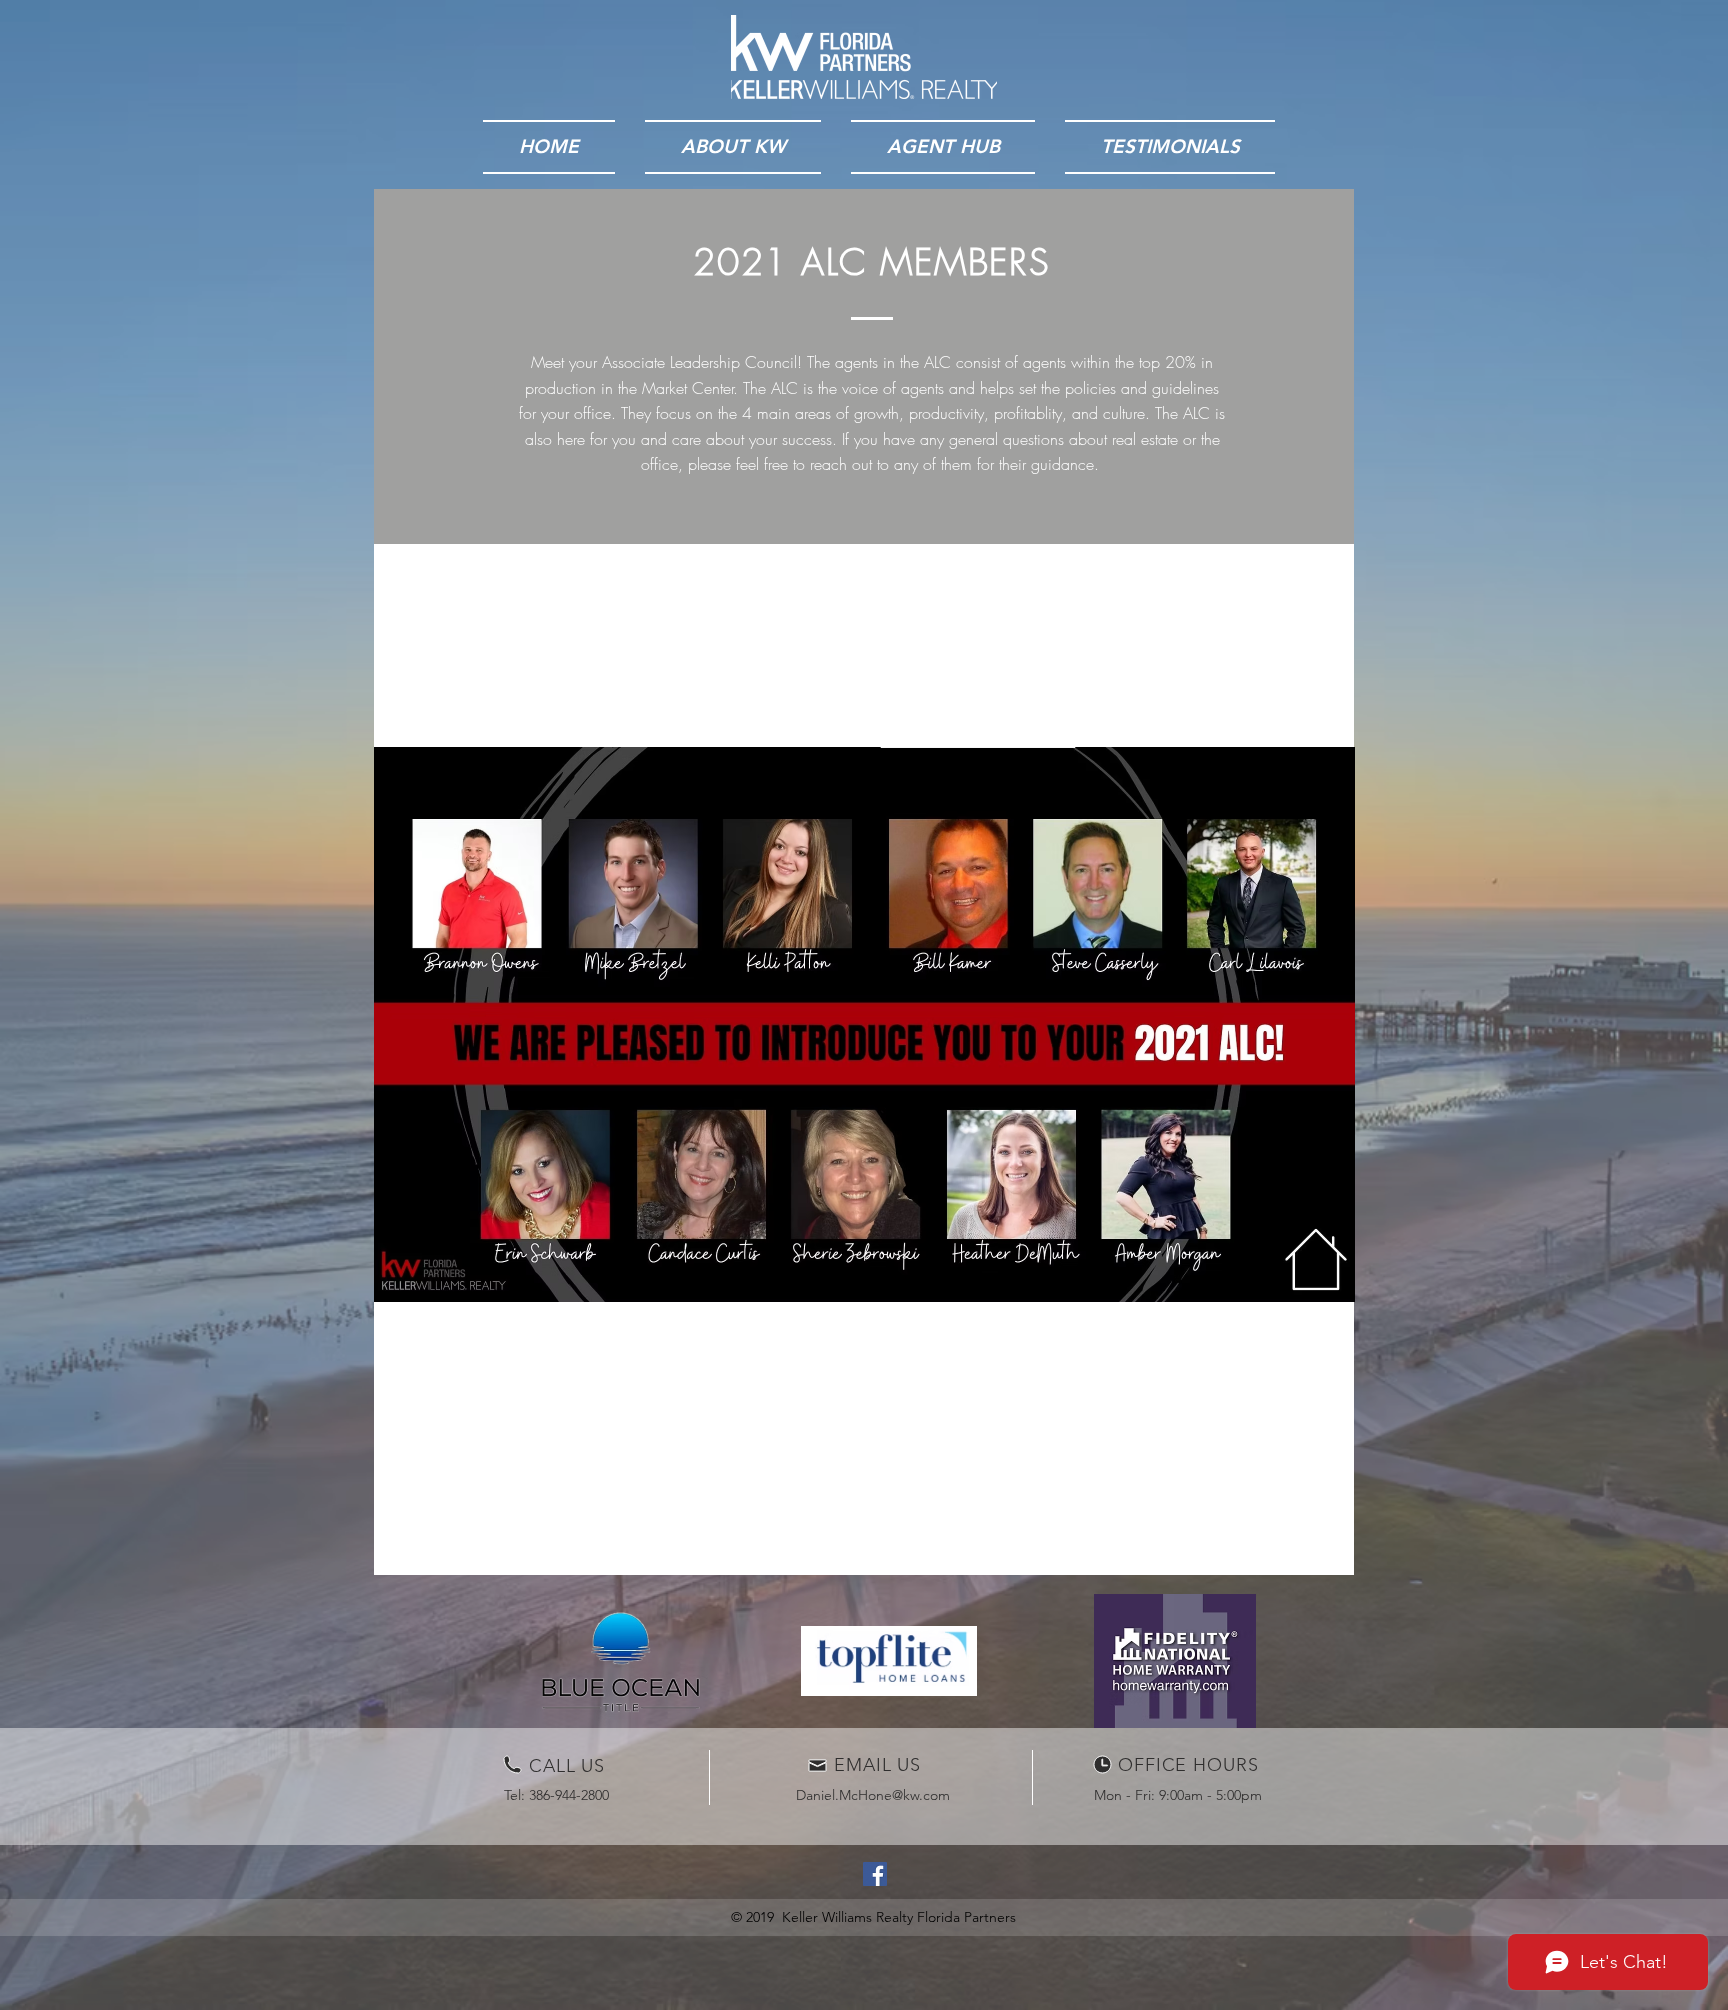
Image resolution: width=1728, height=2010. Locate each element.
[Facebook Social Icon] (875, 1874)
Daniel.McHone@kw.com (873, 1795)
